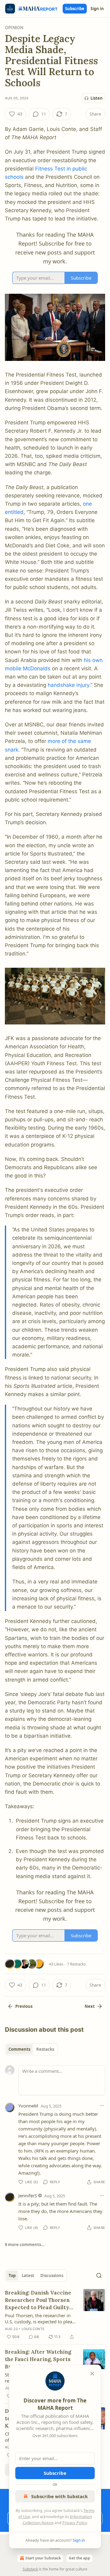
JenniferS (28, 2195)
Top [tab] (12, 2276)
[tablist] (31, 2049)
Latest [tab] (28, 2276)
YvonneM (28, 2106)
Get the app (79, 2558)
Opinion (14, 27)
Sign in (97, 9)
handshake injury (68, 685)
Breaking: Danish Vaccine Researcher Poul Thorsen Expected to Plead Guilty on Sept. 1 (38, 2300)
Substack (30, 2569)
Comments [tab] (19, 2049)
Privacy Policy (75, 2523)
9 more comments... (25, 2245)
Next (90, 2006)
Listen (97, 98)
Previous (24, 2006)
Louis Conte (33, 2329)
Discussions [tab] (52, 2276)
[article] (55, 2315)
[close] (92, 2374)
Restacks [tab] (45, 2049)
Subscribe (75, 9)
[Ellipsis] (102, 2106)
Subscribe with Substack (59, 2496)
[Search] (99, 2276)
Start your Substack (43, 2558)
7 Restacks (76, 1964)
